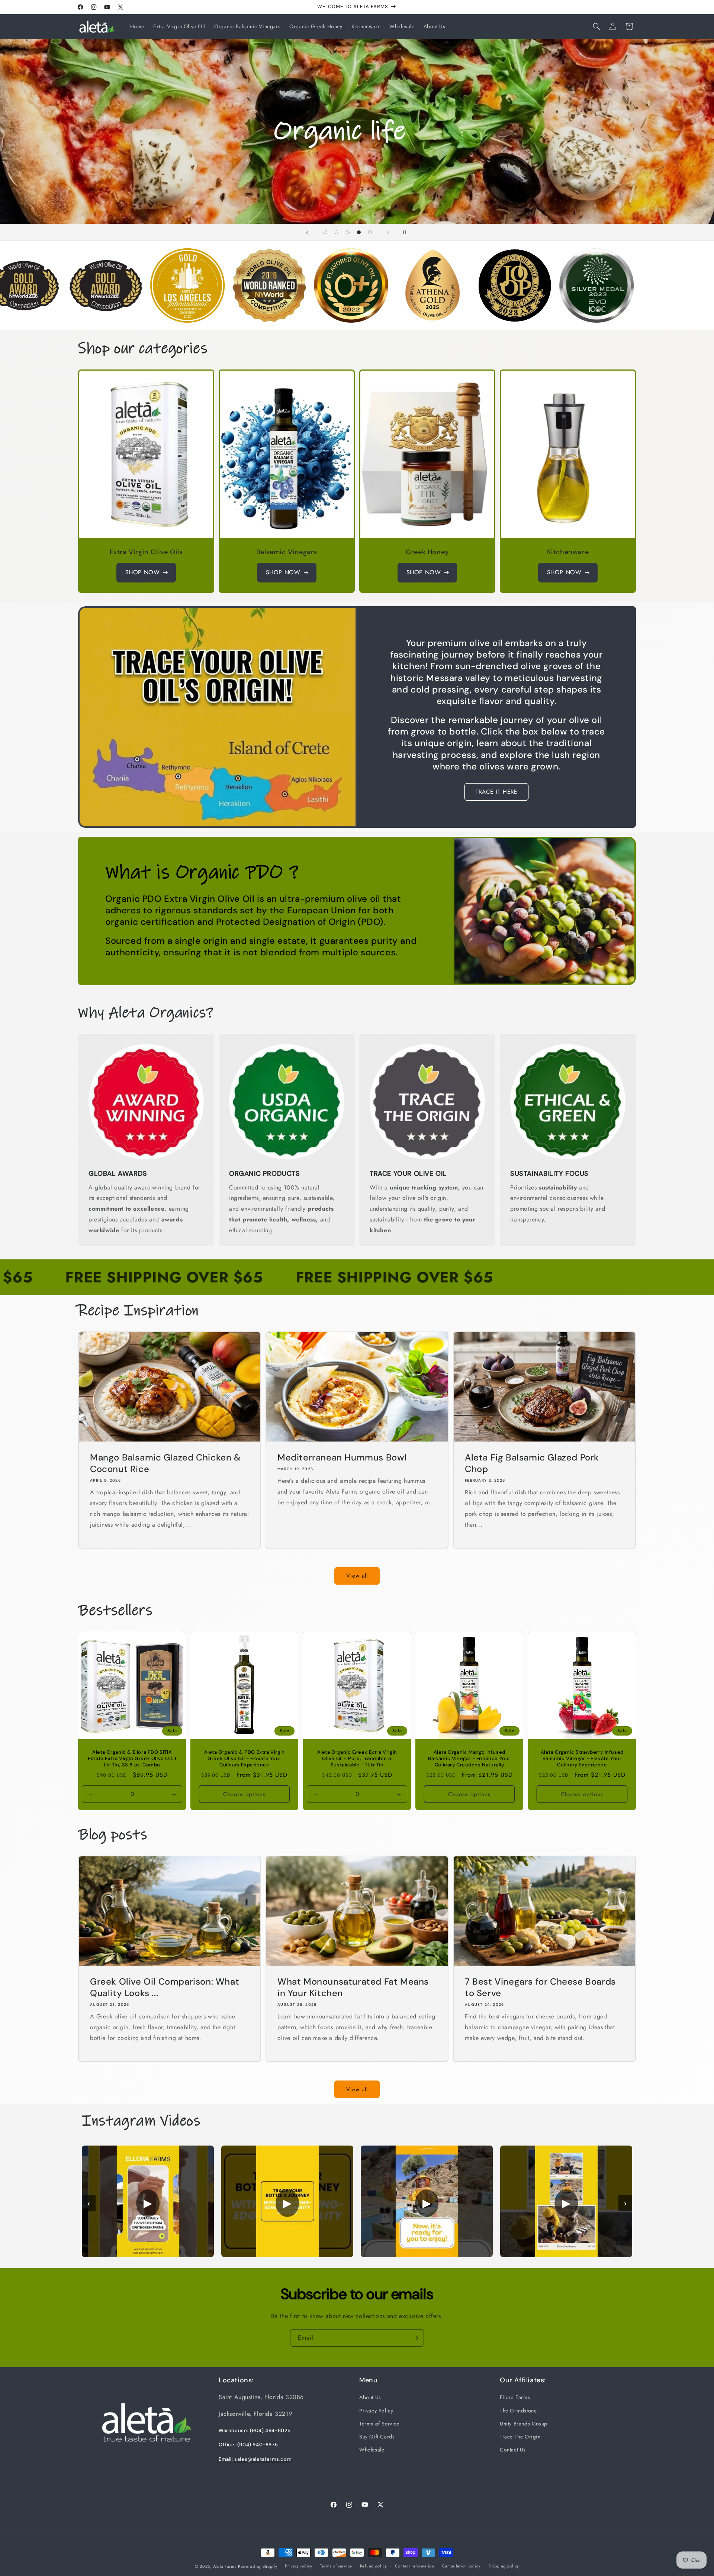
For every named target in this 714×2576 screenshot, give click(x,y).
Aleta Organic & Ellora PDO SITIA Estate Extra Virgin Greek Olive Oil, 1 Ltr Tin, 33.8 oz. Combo (132, 1759)
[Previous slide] (307, 232)
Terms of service (336, 2566)
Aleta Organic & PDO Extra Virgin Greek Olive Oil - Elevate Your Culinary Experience (245, 1759)
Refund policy (374, 2566)
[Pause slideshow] (407, 232)
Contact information (415, 2566)
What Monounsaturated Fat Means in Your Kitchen (353, 1987)
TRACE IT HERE (496, 792)
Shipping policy (504, 2566)
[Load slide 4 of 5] (359, 232)
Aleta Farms (225, 2566)
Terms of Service (379, 2424)
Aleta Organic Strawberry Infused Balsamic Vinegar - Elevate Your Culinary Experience (582, 1759)
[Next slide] (388, 232)
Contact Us (513, 2450)
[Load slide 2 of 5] (337, 232)
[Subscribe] (415, 2338)
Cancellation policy (461, 2566)
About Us (370, 2397)
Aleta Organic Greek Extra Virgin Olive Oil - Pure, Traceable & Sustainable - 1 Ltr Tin (357, 1759)
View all (357, 1576)
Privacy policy (299, 2566)
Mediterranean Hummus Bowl (342, 1457)
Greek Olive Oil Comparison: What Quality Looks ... (165, 1987)
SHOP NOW (143, 572)
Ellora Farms (515, 2397)
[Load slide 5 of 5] (370, 232)
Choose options (245, 1794)
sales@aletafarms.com (263, 2459)
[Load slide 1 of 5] (325, 232)
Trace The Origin (520, 2437)
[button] (596, 26)
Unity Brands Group (524, 2424)
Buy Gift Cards (377, 2437)
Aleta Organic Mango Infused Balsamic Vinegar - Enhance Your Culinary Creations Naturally (470, 1759)
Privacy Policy (376, 2411)
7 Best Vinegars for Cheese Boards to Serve (540, 1987)
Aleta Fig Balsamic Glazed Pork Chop (532, 1463)
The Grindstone (518, 2411)
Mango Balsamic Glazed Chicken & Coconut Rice (165, 1463)
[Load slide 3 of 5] (348, 232)
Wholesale (372, 2450)
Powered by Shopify (258, 2566)
